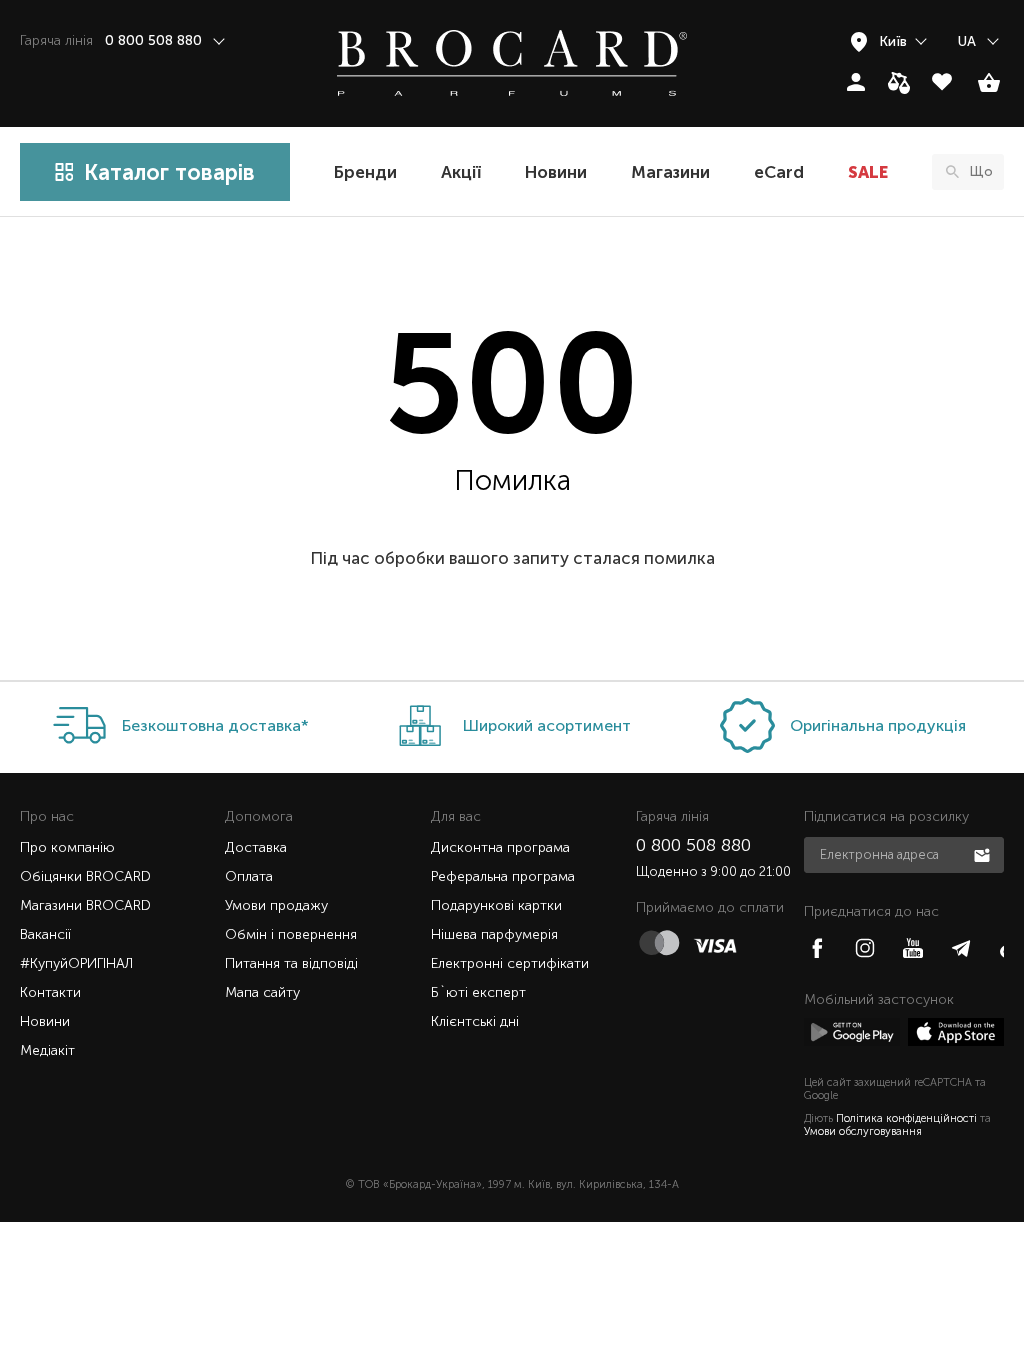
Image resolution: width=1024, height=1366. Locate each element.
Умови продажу (276, 905)
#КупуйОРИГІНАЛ (76, 963)
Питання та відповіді (291, 963)
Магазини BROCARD (85, 905)
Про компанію (67, 847)
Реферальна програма (503, 876)
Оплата (249, 876)
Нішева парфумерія (494, 934)
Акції (461, 172)
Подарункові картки (496, 905)
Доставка (256, 847)
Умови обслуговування (863, 1131)
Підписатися (984, 854)
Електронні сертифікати (510, 963)
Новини (556, 172)
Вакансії (45, 934)
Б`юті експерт (478, 992)
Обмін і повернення (291, 934)
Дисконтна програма (500, 847)
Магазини (670, 172)
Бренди (365, 172)
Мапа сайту (262, 992)
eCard (779, 172)
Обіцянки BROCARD (85, 876)
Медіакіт (47, 1050)
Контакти (50, 992)
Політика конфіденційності (906, 1118)
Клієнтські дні (475, 1021)
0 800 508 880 (693, 845)
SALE (868, 172)
